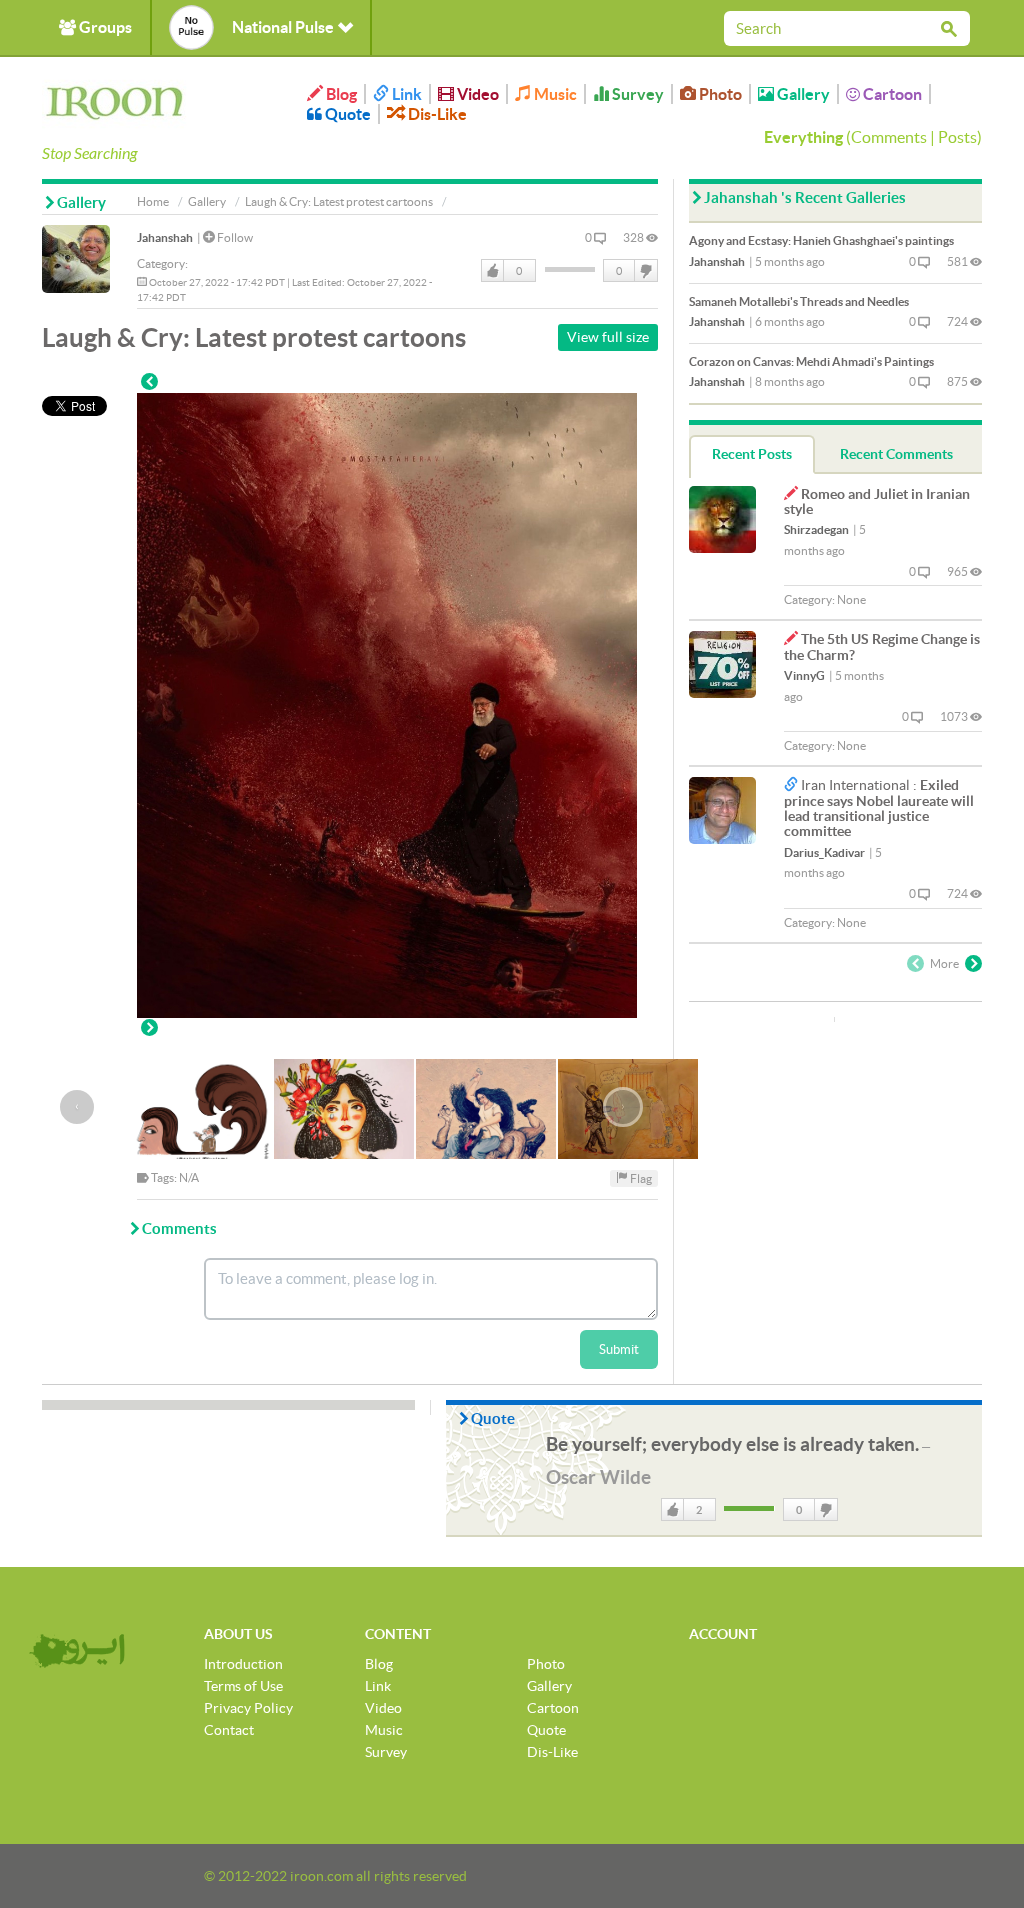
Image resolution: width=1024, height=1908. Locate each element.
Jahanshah (165, 237)
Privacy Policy (248, 1708)
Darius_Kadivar (824, 852)
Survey (636, 94)
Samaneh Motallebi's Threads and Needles (799, 301)
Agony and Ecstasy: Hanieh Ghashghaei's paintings (821, 240)
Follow (234, 237)
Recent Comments (896, 454)
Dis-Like (436, 114)
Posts (957, 137)
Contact (229, 1730)
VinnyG (804, 675)
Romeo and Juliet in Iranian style (877, 501)
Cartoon (891, 94)
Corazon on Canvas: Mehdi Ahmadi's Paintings (811, 361)
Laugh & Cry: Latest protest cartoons (339, 201)
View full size (608, 337)
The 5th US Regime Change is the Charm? (882, 646)
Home (153, 201)
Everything (803, 137)
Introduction (243, 1664)
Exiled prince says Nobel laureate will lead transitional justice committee (879, 808)
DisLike (645, 271)
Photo (719, 94)
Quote (346, 114)
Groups (104, 27)
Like (493, 271)
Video (476, 94)
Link (405, 94)
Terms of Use (243, 1686)
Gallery (802, 94)
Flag (640, 1177)
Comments (889, 137)
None (851, 599)
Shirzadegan (816, 529)
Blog (340, 94)
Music (554, 94)
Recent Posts (752, 454)
